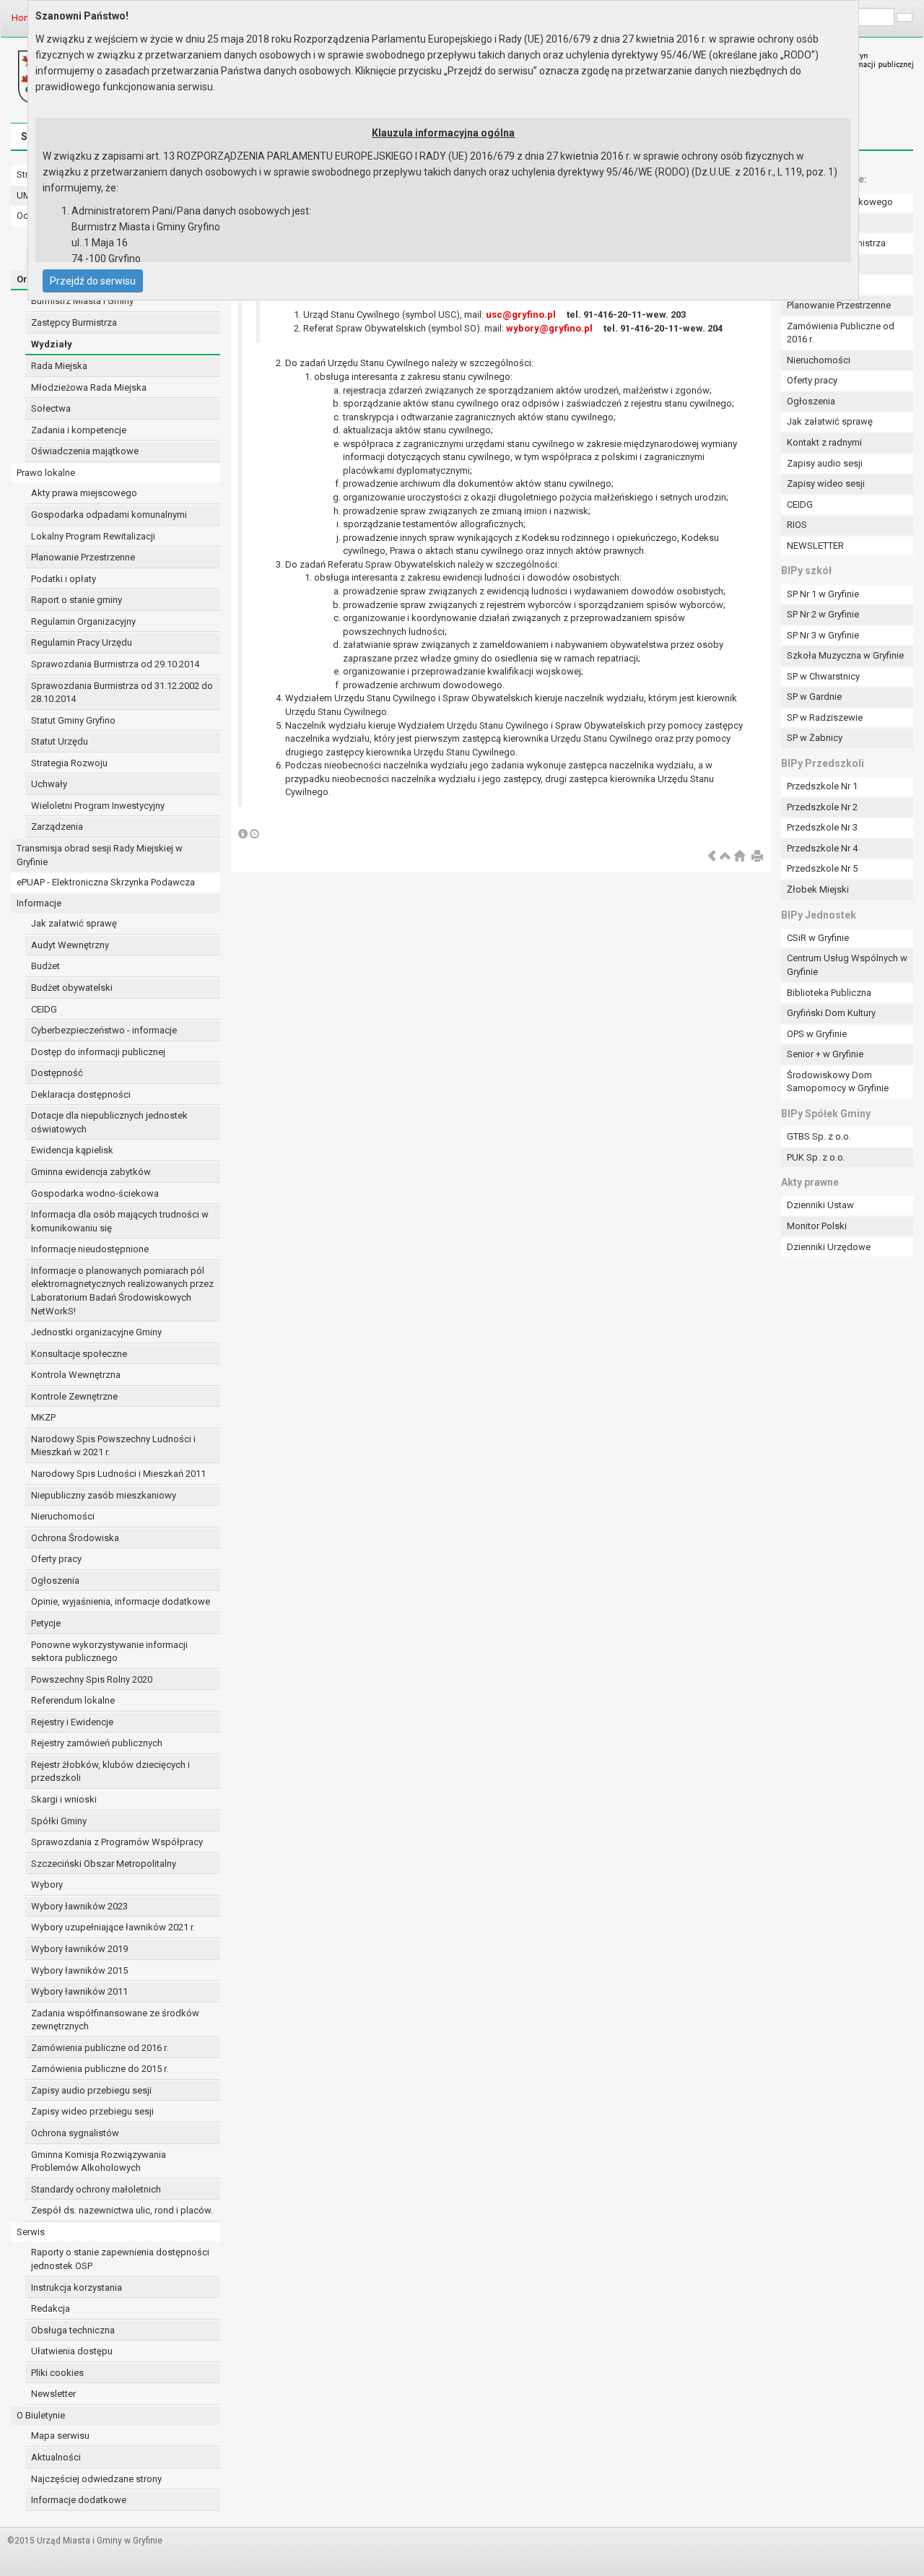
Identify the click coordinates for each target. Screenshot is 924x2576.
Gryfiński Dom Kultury (831, 1013)
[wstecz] (712, 857)
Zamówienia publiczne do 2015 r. (100, 2069)
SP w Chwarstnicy (823, 676)
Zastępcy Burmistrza (74, 322)
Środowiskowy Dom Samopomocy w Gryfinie (838, 1082)
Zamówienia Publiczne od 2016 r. (841, 333)
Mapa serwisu (60, 2436)
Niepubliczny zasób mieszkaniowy (104, 1495)
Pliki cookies (57, 2373)
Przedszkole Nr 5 (822, 868)
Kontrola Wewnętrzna (76, 1375)
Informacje (39, 903)
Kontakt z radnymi (824, 442)
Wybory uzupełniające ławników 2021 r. (113, 1927)
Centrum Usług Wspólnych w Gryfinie (847, 965)
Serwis (31, 2232)
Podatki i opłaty (64, 579)
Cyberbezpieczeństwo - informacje (104, 1030)
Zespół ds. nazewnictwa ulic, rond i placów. (122, 2210)
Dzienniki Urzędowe (829, 1247)
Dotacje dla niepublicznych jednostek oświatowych (109, 1122)
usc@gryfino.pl (521, 315)
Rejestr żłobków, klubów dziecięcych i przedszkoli (110, 1771)
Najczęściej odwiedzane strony (96, 2479)
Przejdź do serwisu (93, 281)
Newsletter (53, 2394)
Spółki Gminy (59, 1821)
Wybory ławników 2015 (79, 1970)
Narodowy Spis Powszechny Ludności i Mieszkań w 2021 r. (113, 1446)
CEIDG (44, 1009)
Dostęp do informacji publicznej (98, 1052)
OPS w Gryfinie (817, 1034)
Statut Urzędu (60, 741)
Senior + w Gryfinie (825, 1054)
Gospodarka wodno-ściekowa (95, 1193)
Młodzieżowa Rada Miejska (89, 387)
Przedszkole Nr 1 (822, 786)
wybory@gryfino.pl (549, 328)
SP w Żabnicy (815, 738)
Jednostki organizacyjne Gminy (96, 1332)
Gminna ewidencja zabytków (91, 1172)
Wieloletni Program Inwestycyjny (98, 806)
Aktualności (56, 2457)
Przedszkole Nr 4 (822, 848)
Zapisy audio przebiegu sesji (91, 2090)
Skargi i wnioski (64, 1799)
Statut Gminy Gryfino (73, 720)
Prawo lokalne (46, 473)
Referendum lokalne (73, 1700)
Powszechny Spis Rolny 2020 (92, 1679)
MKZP (43, 1417)
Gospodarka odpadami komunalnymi (109, 515)
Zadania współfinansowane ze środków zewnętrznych (115, 2020)
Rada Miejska (59, 366)
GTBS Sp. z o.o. (819, 1136)
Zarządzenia (57, 827)
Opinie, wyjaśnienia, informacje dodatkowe (121, 1601)
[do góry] (725, 857)
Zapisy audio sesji (825, 463)
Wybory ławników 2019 (79, 1949)
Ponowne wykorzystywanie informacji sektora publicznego (109, 1652)
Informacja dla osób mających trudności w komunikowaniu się (120, 1221)
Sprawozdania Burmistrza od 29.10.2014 (115, 664)
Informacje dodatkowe (79, 2500)
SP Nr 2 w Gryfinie (823, 614)
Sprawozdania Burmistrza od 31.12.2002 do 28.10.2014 (122, 693)
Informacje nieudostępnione (90, 1249)
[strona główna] (739, 857)
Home (24, 18)
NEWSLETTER (815, 546)
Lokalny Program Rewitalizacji (93, 536)
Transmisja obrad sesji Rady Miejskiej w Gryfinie (100, 855)
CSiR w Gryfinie (818, 938)
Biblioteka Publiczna (829, 993)
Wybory (47, 1885)
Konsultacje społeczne (79, 1354)
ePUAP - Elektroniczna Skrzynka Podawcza (106, 882)
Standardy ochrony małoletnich (96, 2189)
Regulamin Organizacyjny (83, 621)
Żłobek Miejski (818, 889)
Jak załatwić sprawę (74, 923)
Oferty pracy (56, 1559)
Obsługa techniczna (73, 2330)
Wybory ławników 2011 (79, 1991)
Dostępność (57, 1073)
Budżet (45, 966)
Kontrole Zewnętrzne (74, 1396)
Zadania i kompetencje (79, 430)
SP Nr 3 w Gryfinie (823, 635)
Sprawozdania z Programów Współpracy (117, 1842)
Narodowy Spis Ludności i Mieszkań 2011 (118, 1474)
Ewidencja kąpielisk (72, 1150)
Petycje (46, 1623)
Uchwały (49, 784)
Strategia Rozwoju (69, 763)
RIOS (797, 525)
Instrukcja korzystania (77, 2287)
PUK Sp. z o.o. (816, 1157)
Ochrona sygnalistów (75, 2133)
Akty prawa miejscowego (84, 493)
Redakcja (51, 2308)
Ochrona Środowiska (75, 1538)
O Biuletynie (41, 2415)
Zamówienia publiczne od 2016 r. (100, 2048)
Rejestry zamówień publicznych (97, 1743)
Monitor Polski (817, 1226)
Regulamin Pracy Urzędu (82, 642)
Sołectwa (51, 408)
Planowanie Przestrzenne (83, 557)
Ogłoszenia (55, 1580)
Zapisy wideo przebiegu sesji (92, 2111)
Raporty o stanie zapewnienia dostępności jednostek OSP (120, 2259)
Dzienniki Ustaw (820, 1205)
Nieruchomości (63, 1516)
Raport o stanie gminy (77, 600)
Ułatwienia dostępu (72, 2351)
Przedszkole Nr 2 (822, 807)
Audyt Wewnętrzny (70, 945)
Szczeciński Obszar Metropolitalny (104, 1864)
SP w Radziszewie (825, 717)
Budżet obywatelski (72, 988)
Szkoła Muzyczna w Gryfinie (845, 655)
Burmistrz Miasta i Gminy (82, 301)
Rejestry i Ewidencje (72, 1722)
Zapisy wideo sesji (826, 483)
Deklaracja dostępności (81, 1094)
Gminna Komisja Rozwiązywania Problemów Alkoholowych (99, 2161)
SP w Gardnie (814, 697)
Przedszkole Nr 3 (822, 827)
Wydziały (52, 344)
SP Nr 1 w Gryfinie (823, 594)
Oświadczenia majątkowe (85, 451)
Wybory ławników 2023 (79, 1906)
